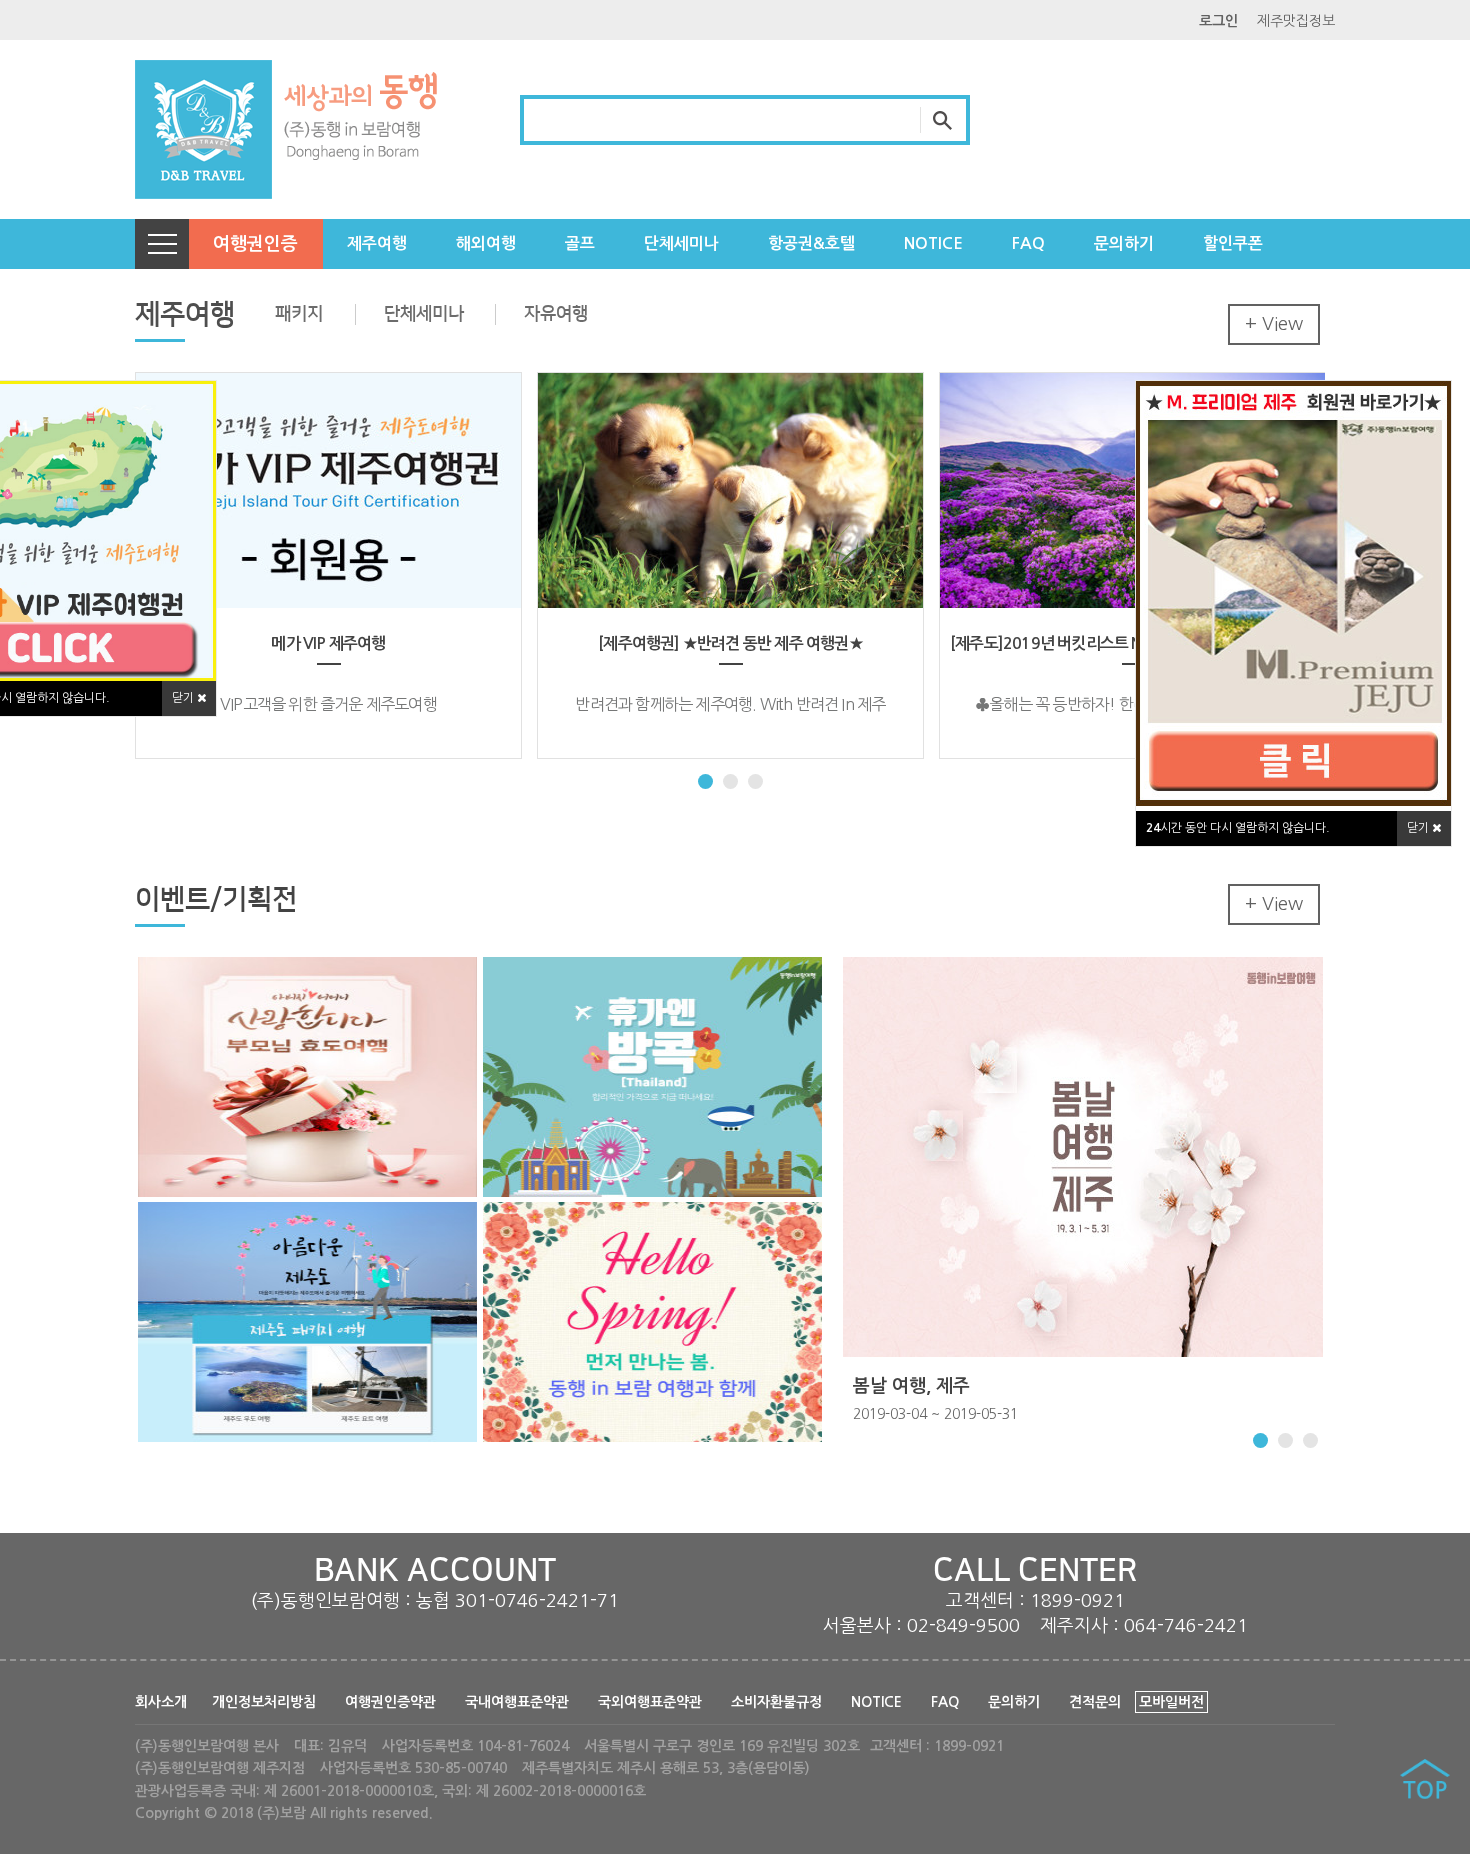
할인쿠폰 (1233, 243)
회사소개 (161, 1702)
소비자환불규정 (776, 1702)
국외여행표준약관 (650, 1702)
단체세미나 (681, 243)
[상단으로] (1425, 1781)
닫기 (1419, 828)
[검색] (945, 120)
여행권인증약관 (390, 1702)
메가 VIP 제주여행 (328, 643)
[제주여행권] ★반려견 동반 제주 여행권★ (730, 643)
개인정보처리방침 (264, 1702)
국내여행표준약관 (517, 1702)
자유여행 (556, 314)
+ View (1274, 324)
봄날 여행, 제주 (911, 1386)
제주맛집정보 (1296, 21)
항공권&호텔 (811, 243)
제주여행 (377, 243)
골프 (580, 243)
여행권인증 (255, 244)
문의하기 (1124, 243)
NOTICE (933, 243)
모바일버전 (1171, 1702)
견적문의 (1095, 1702)
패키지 (299, 314)
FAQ (1028, 243)
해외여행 (486, 243)
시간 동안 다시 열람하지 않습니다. (1238, 828)
